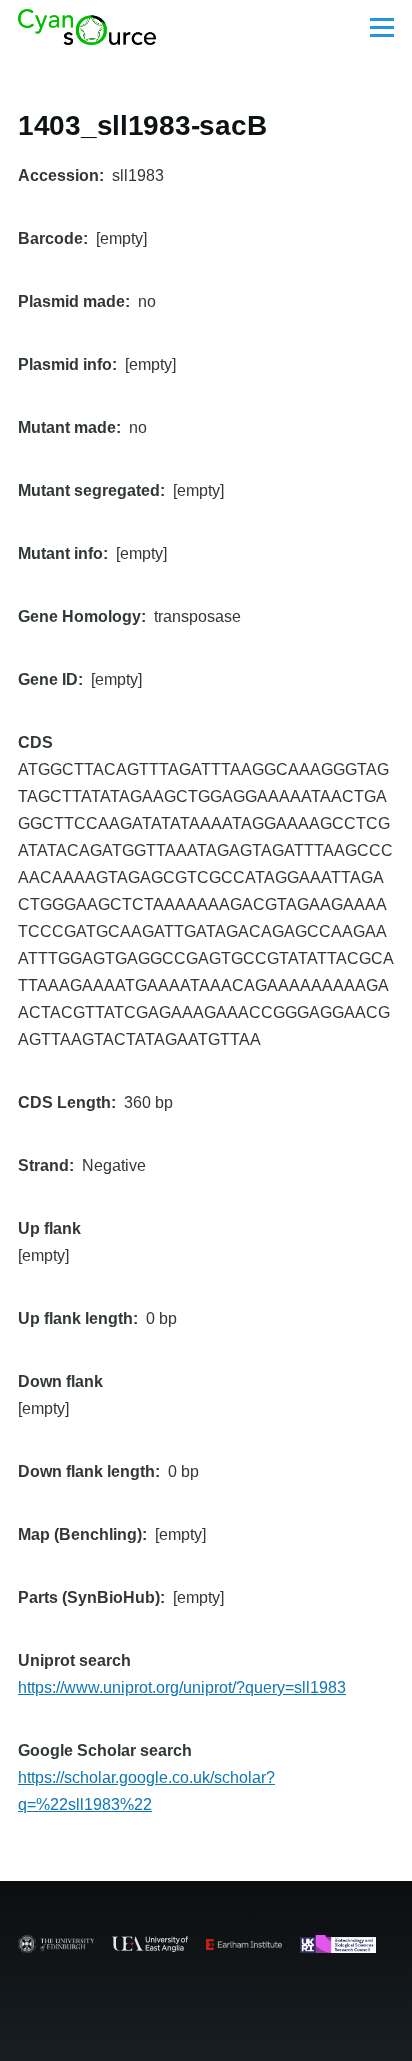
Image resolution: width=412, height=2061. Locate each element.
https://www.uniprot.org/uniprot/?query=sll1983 (182, 1687)
